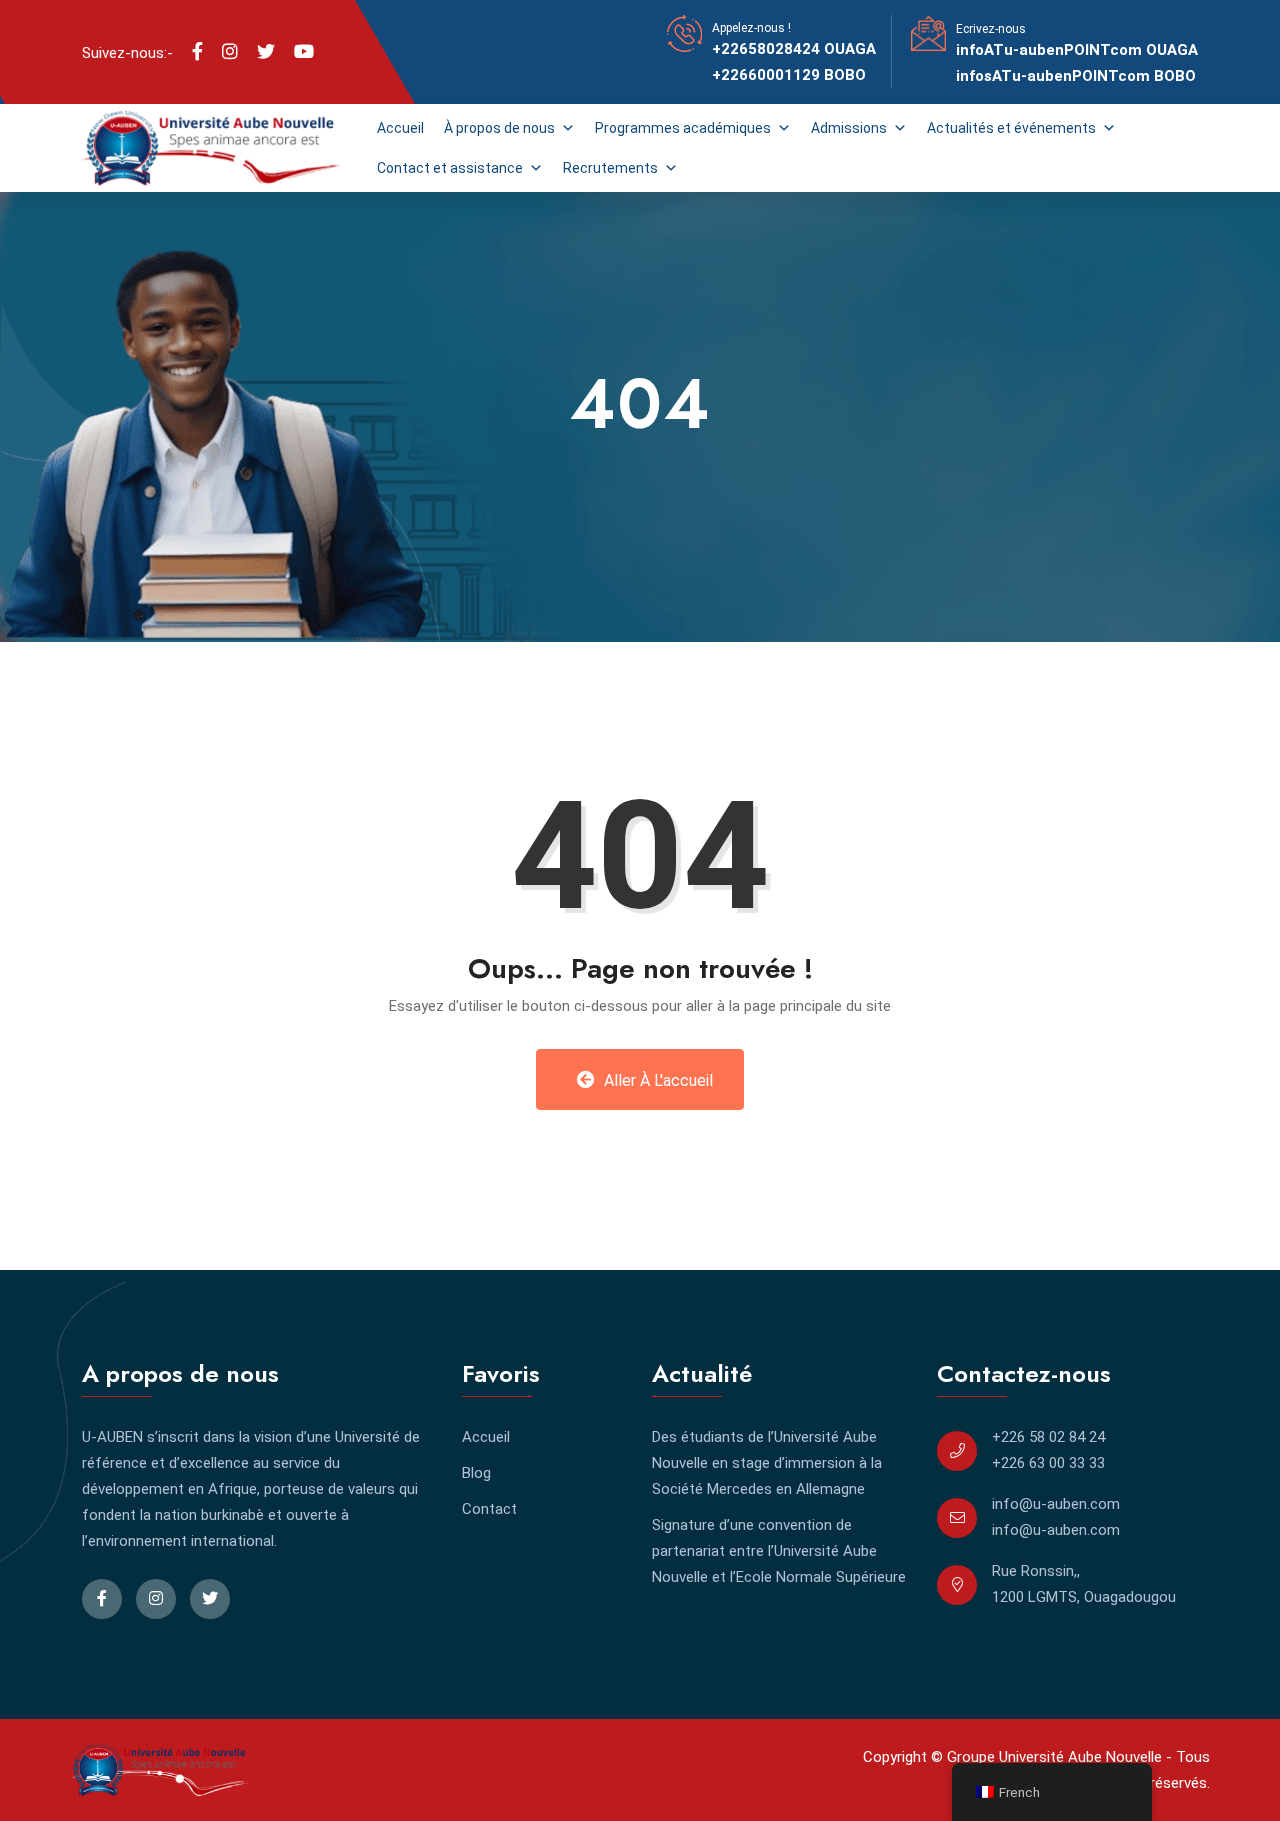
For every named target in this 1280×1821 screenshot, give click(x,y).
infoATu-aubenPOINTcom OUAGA (1077, 50)
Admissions (849, 128)
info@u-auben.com (1056, 1504)
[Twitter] (266, 52)
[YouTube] (304, 52)
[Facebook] (197, 52)
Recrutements (610, 168)
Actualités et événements (1011, 128)
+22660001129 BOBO (789, 75)
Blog (476, 1473)
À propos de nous (499, 128)
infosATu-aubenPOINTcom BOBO (1076, 76)
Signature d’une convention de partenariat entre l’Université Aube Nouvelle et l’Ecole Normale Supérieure (779, 1551)
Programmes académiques (683, 128)
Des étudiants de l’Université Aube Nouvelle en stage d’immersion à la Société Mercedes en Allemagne (767, 1463)
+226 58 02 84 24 (1048, 1437)
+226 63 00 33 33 (1048, 1463)
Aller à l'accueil (656, 1080)
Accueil (400, 128)
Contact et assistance (450, 168)
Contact (489, 1509)
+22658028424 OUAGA (794, 49)
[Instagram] (230, 52)
